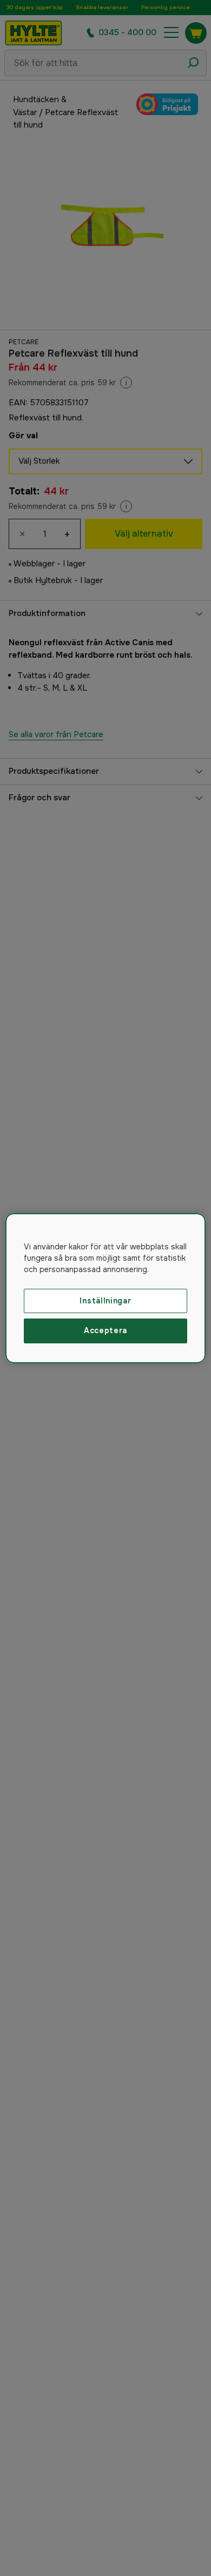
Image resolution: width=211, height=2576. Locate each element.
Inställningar (105, 1300)
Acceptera (105, 1330)
